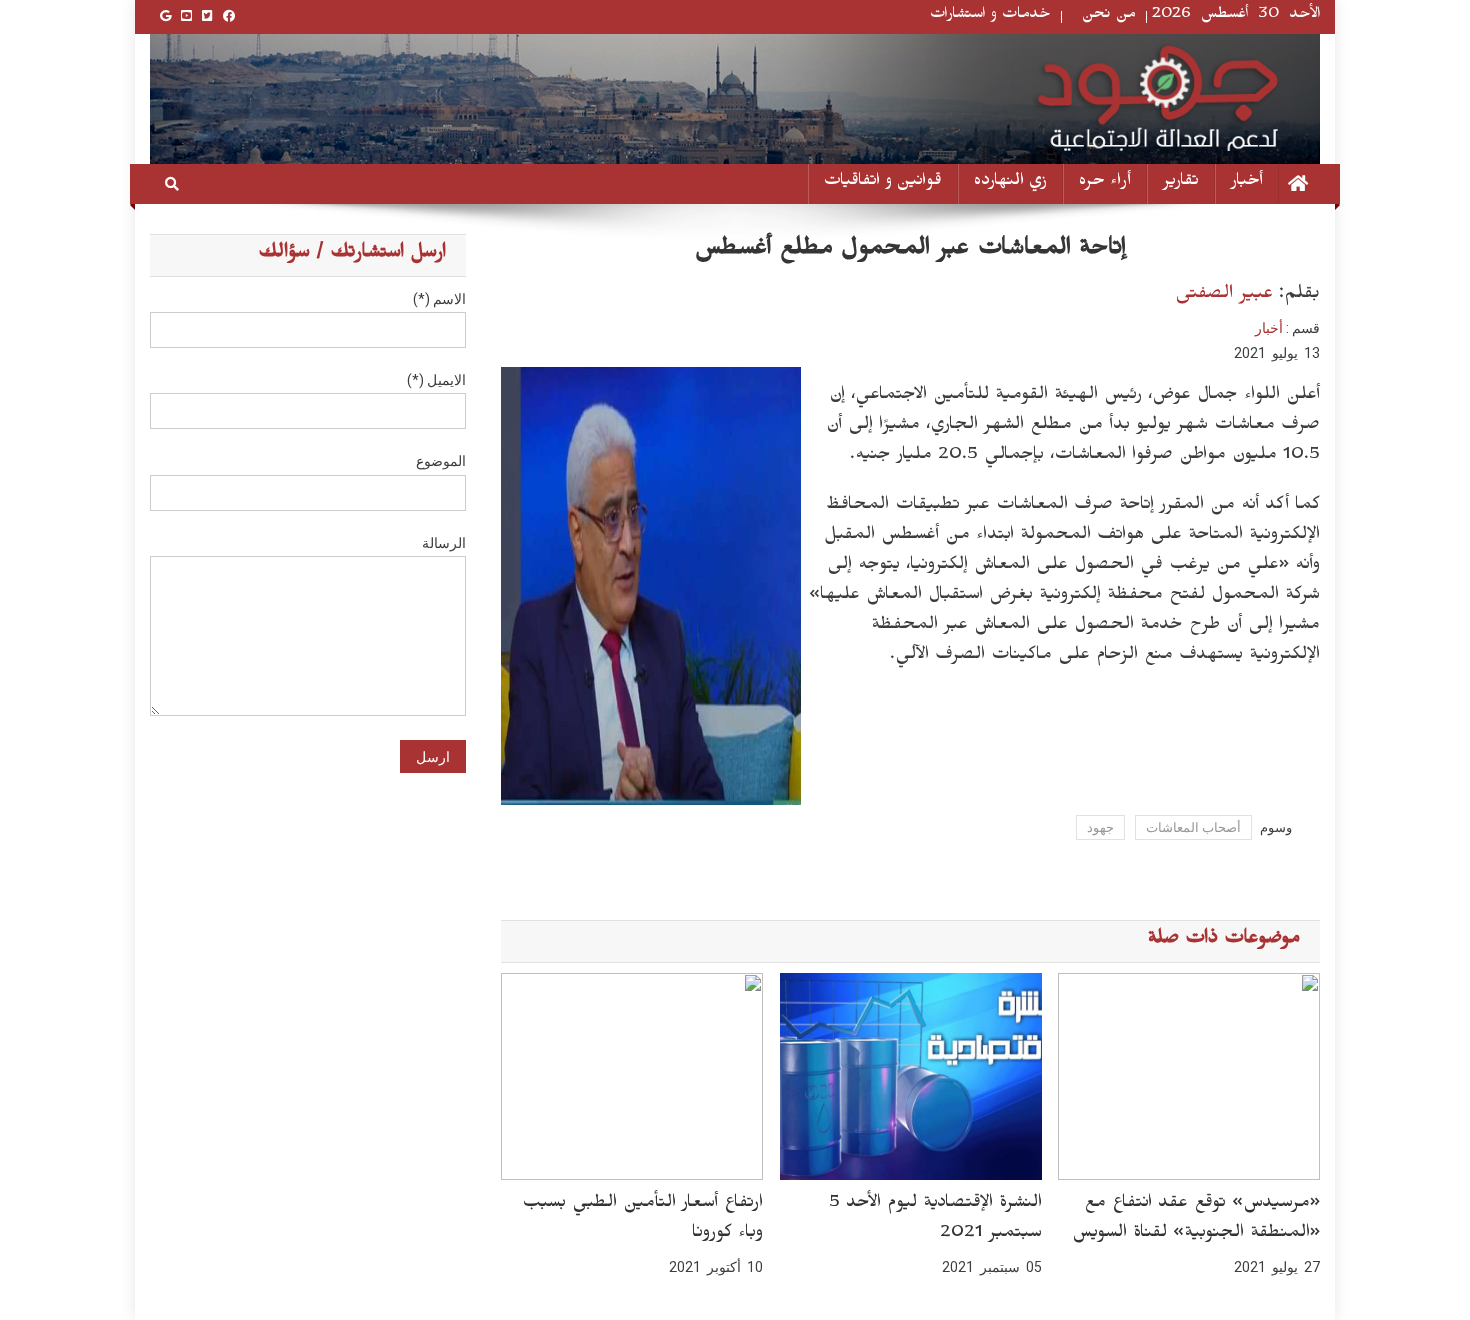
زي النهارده (1010, 183)
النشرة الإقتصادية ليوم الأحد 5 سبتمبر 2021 (935, 1220)
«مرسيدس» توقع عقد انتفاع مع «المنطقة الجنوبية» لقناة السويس (1196, 1220)
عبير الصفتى (1224, 295)
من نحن (1109, 16)
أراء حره (1105, 183)
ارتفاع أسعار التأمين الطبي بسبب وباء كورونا (642, 1220)
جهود (1100, 827)
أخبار (1247, 183)
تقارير (1181, 183)
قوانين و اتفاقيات (883, 183)
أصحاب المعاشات (1193, 827)
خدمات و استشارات (990, 16)
